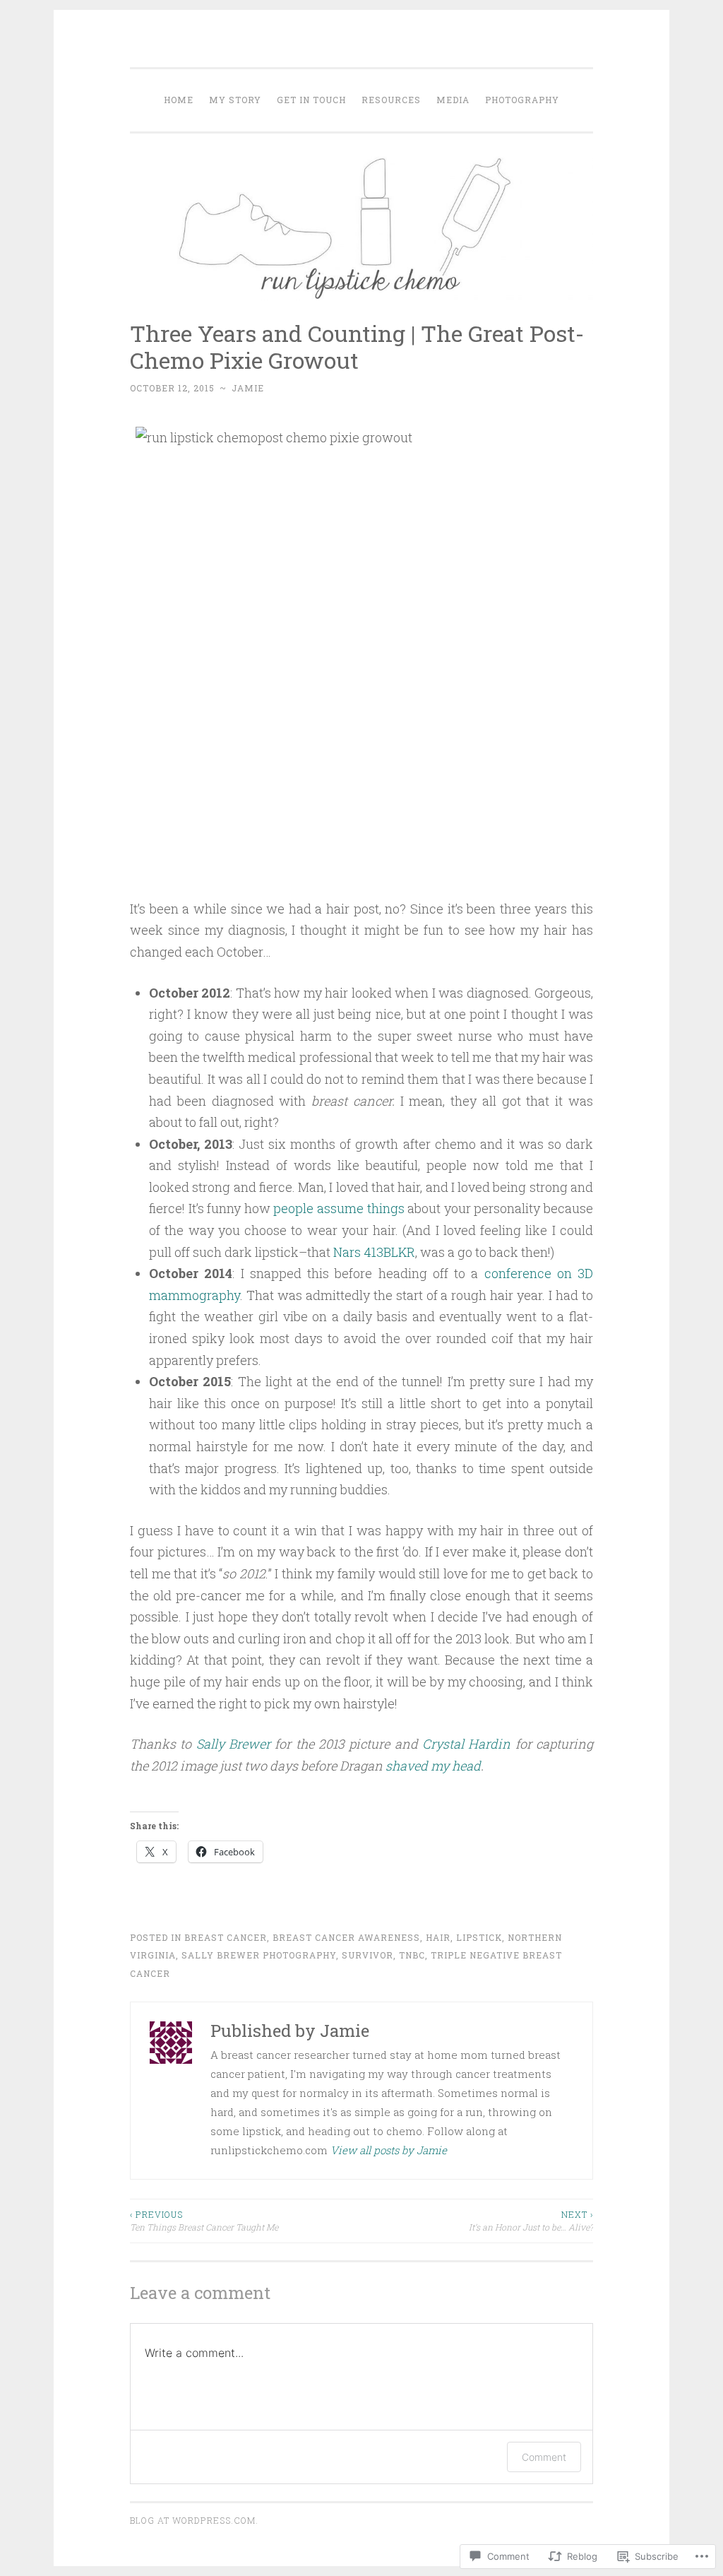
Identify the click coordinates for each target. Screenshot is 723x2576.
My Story (235, 100)
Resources (391, 100)
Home (179, 100)
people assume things (339, 1208)
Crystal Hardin (466, 1744)
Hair (438, 1937)
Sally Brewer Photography (259, 1955)
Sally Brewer (233, 1744)
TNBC (412, 1955)
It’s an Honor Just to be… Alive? (531, 2221)
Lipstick (479, 1937)
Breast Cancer (226, 1937)
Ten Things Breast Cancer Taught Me (204, 2221)
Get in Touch (311, 100)
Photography (522, 100)
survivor (368, 1955)
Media (453, 100)
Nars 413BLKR (373, 1252)
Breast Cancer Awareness (346, 1937)
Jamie (248, 388)
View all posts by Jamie (389, 2150)
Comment (544, 2457)
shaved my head (433, 1766)
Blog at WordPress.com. (194, 2520)
